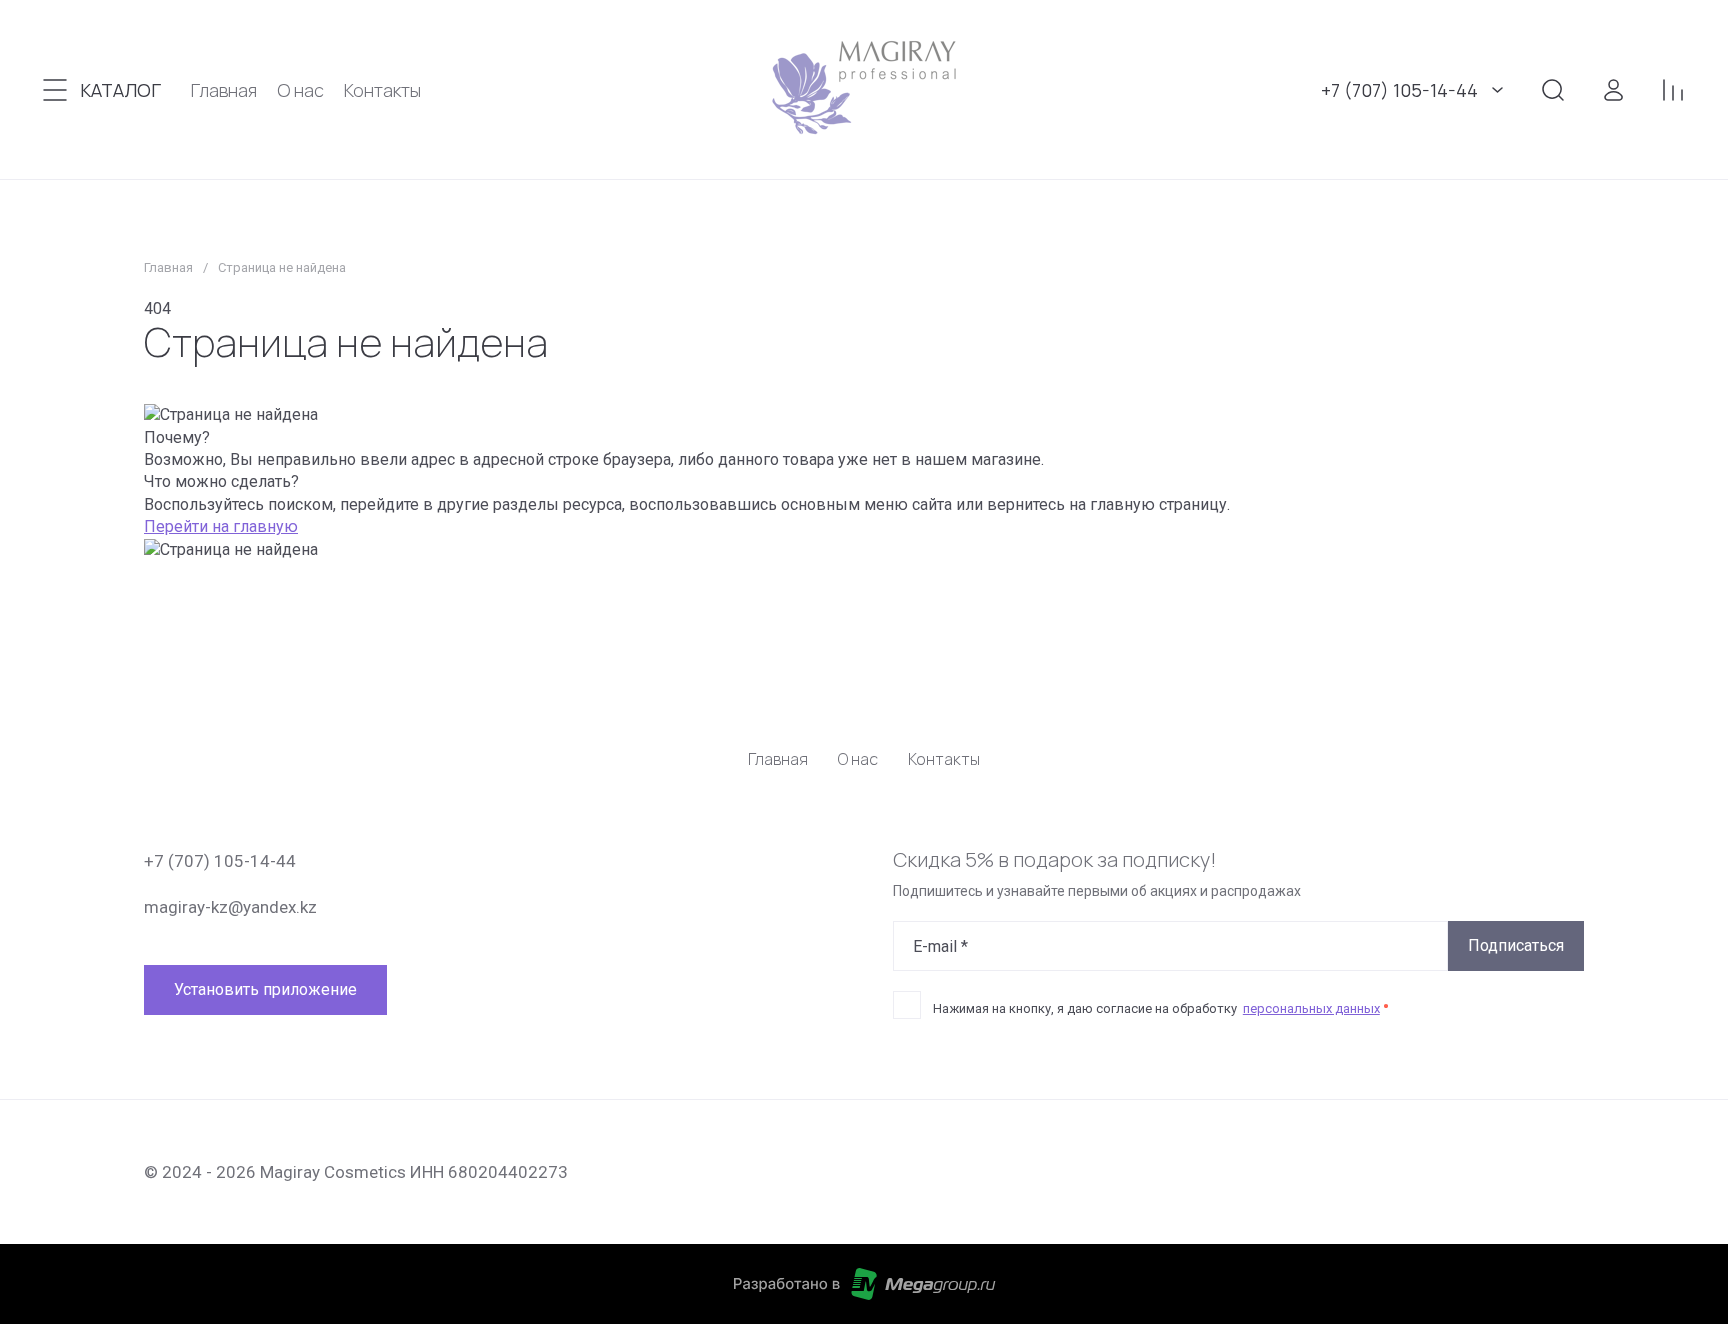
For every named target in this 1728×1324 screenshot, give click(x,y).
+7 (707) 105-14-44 (1399, 90)
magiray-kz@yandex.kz (230, 907)
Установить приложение (265, 989)
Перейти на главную (221, 526)
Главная (168, 267)
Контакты (944, 759)
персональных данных (1311, 1008)
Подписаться (1516, 945)
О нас (858, 759)
